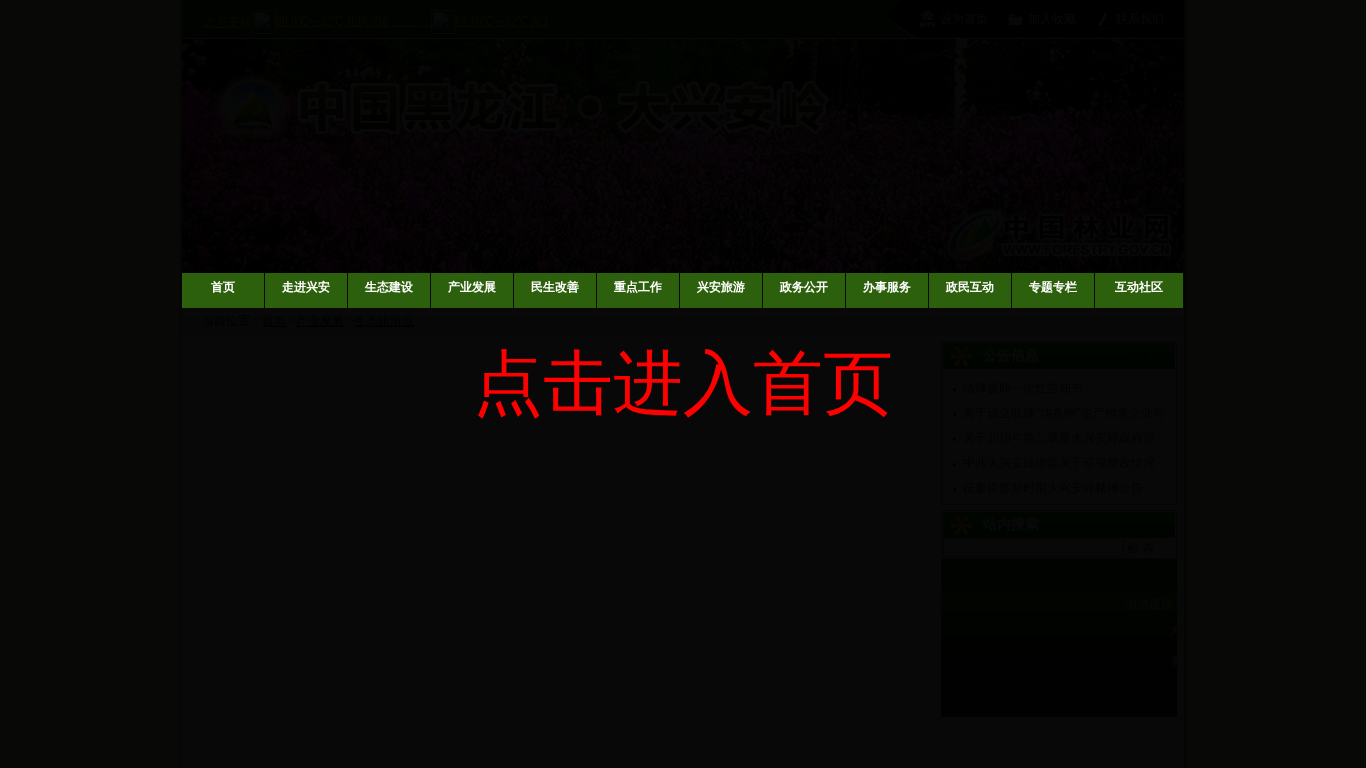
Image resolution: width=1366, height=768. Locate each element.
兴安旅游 (721, 287)
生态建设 (389, 287)
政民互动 (970, 287)
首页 (223, 287)
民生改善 (555, 287)
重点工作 (638, 287)
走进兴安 (306, 287)
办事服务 (887, 287)
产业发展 (472, 287)
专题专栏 (1053, 287)
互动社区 (1139, 287)
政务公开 (804, 287)
